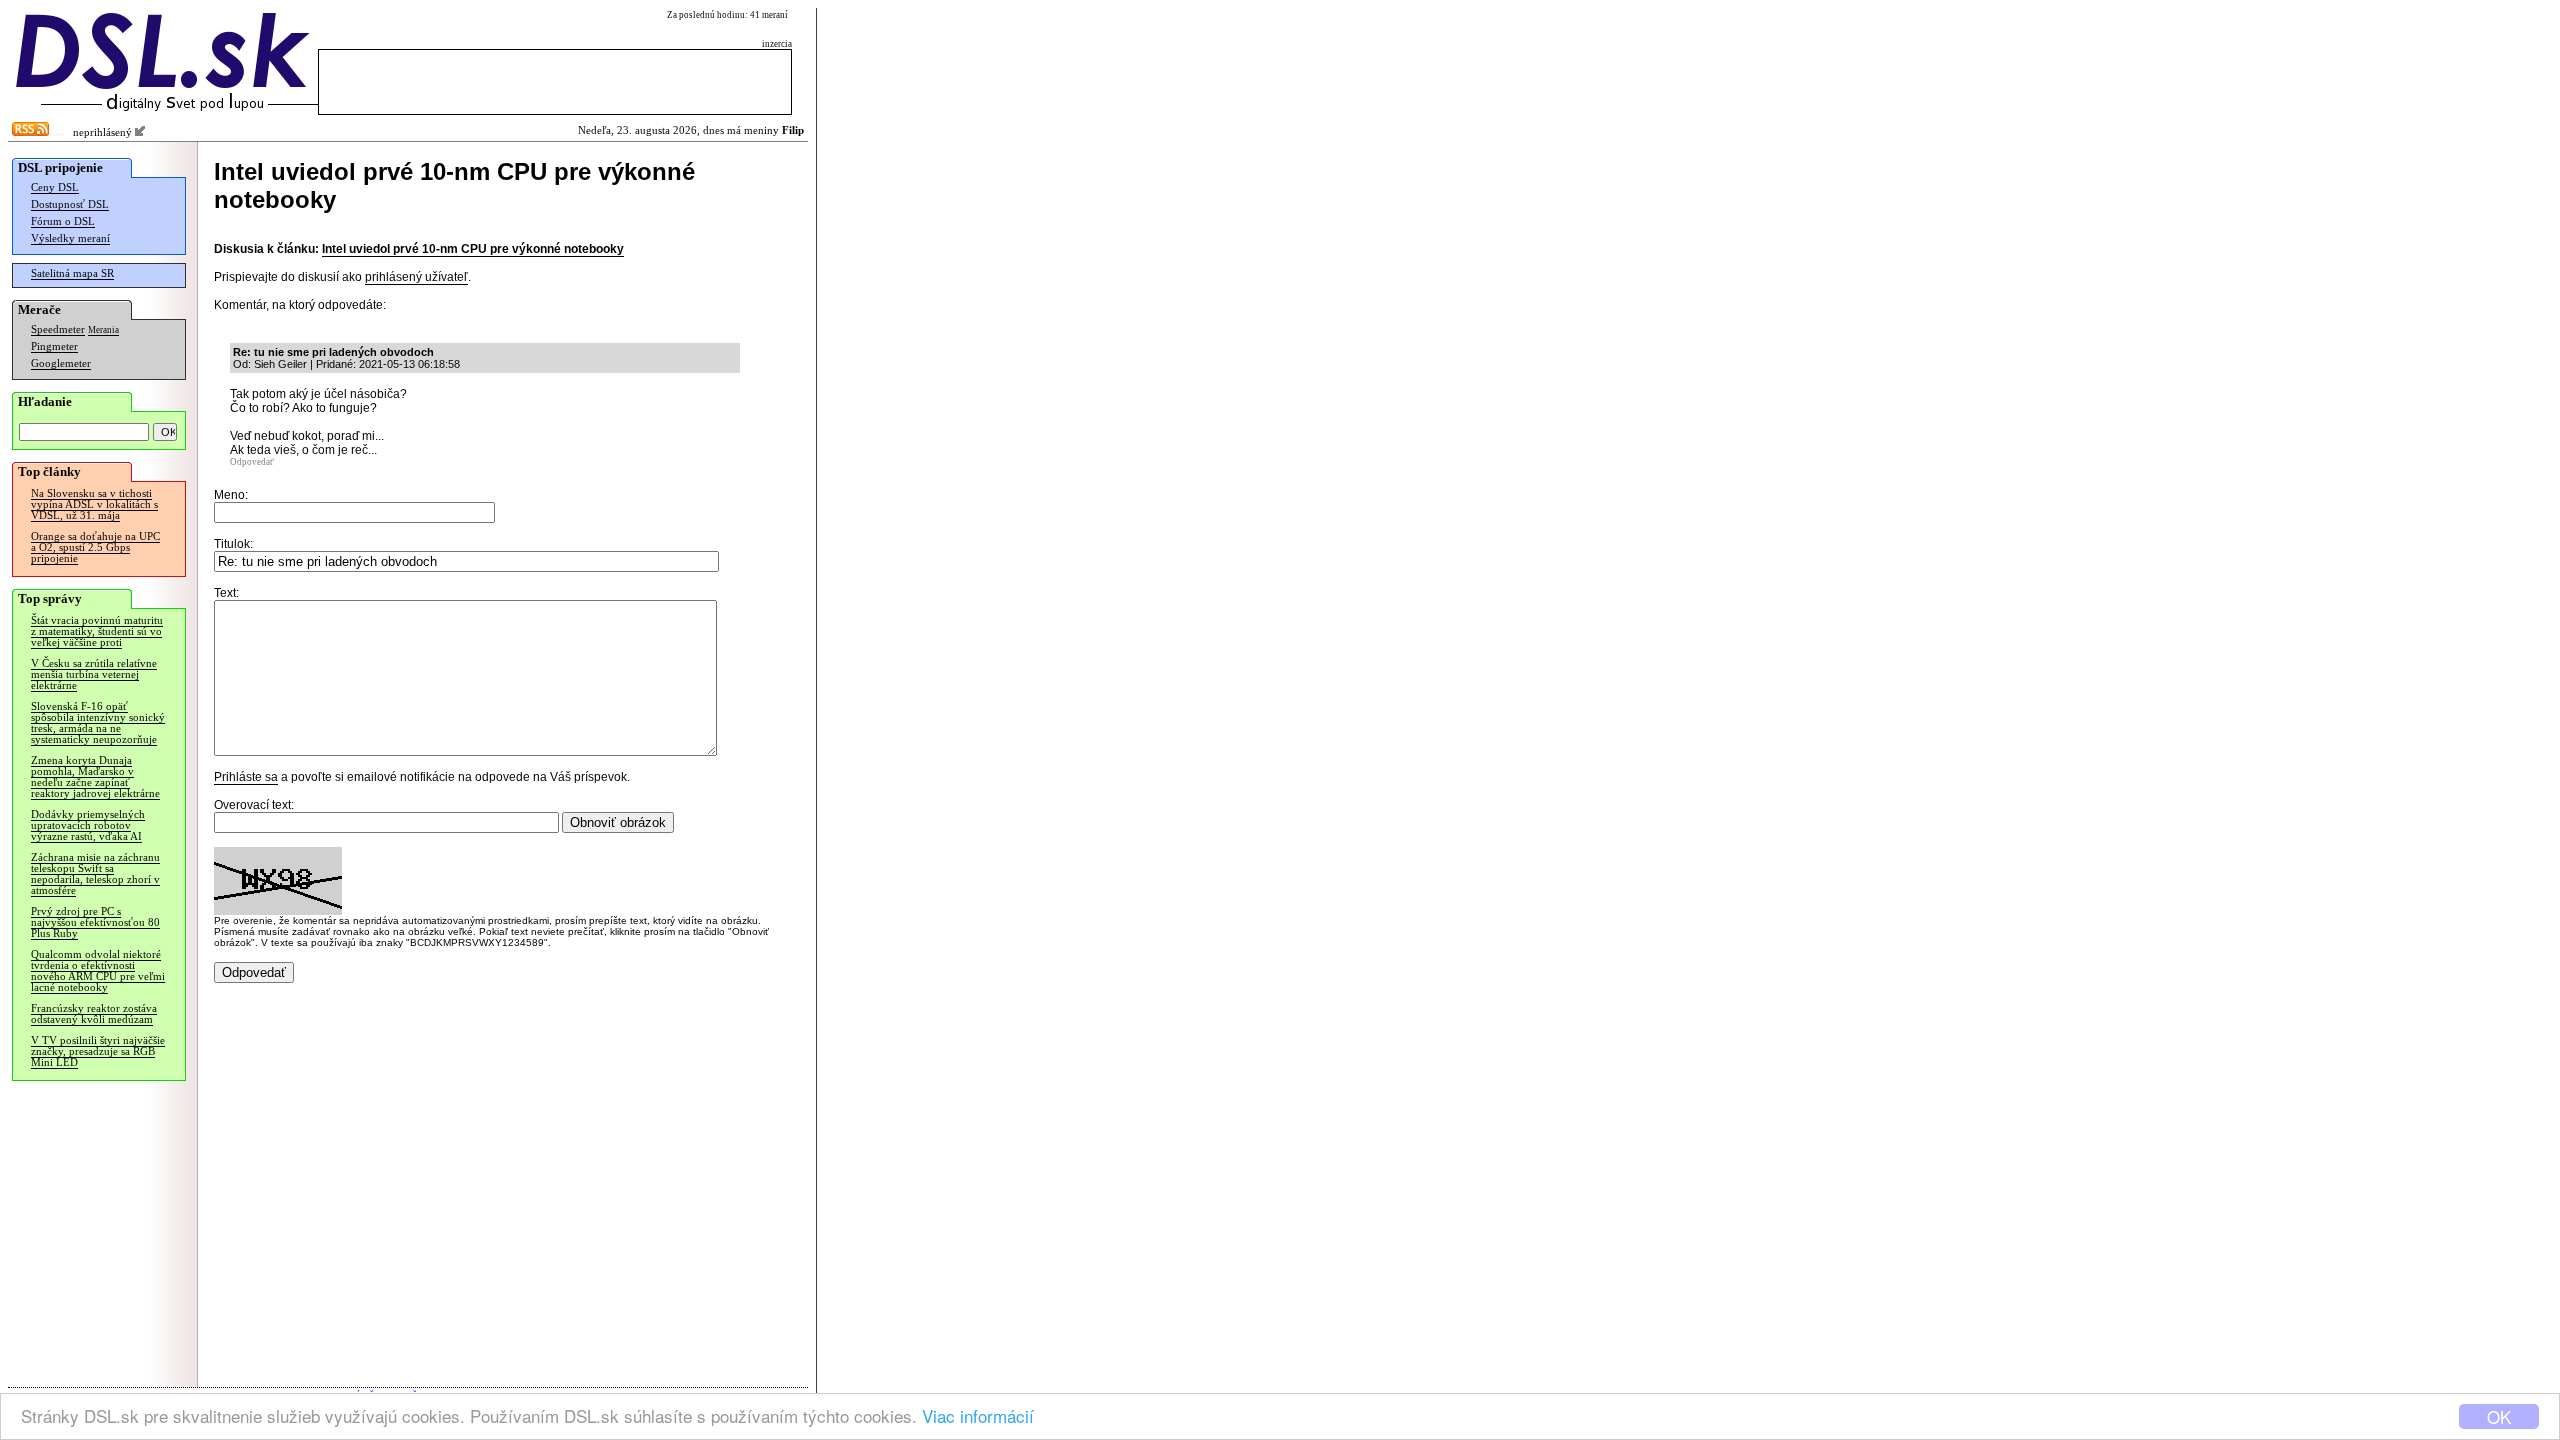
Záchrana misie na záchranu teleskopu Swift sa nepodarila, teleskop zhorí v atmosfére (95, 874)
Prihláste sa (246, 777)
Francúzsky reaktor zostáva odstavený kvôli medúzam (94, 1014)
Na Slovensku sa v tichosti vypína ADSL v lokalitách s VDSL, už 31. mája (94, 504)
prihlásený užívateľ (416, 277)
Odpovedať (252, 462)
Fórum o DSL (63, 221)
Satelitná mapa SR (72, 273)
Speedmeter (58, 329)
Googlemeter (61, 363)
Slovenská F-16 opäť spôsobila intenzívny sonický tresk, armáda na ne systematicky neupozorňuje (98, 723)
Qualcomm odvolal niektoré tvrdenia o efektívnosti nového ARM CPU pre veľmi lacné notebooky (98, 971)
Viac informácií (978, 1415)
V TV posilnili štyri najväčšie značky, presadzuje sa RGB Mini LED (98, 1051)
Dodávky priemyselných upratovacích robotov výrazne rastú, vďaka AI (88, 825)
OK (2499, 1416)
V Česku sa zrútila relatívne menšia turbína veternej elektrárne (94, 674)
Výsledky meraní (70, 238)
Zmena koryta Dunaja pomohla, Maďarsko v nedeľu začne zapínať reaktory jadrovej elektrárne (95, 777)
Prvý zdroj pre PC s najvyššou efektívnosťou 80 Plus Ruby (95, 922)
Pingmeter (54, 346)
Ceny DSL (55, 187)
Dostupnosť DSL (70, 204)
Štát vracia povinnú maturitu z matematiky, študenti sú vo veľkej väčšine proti (97, 631)
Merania (103, 330)
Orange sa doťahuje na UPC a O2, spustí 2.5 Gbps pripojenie (95, 547)
